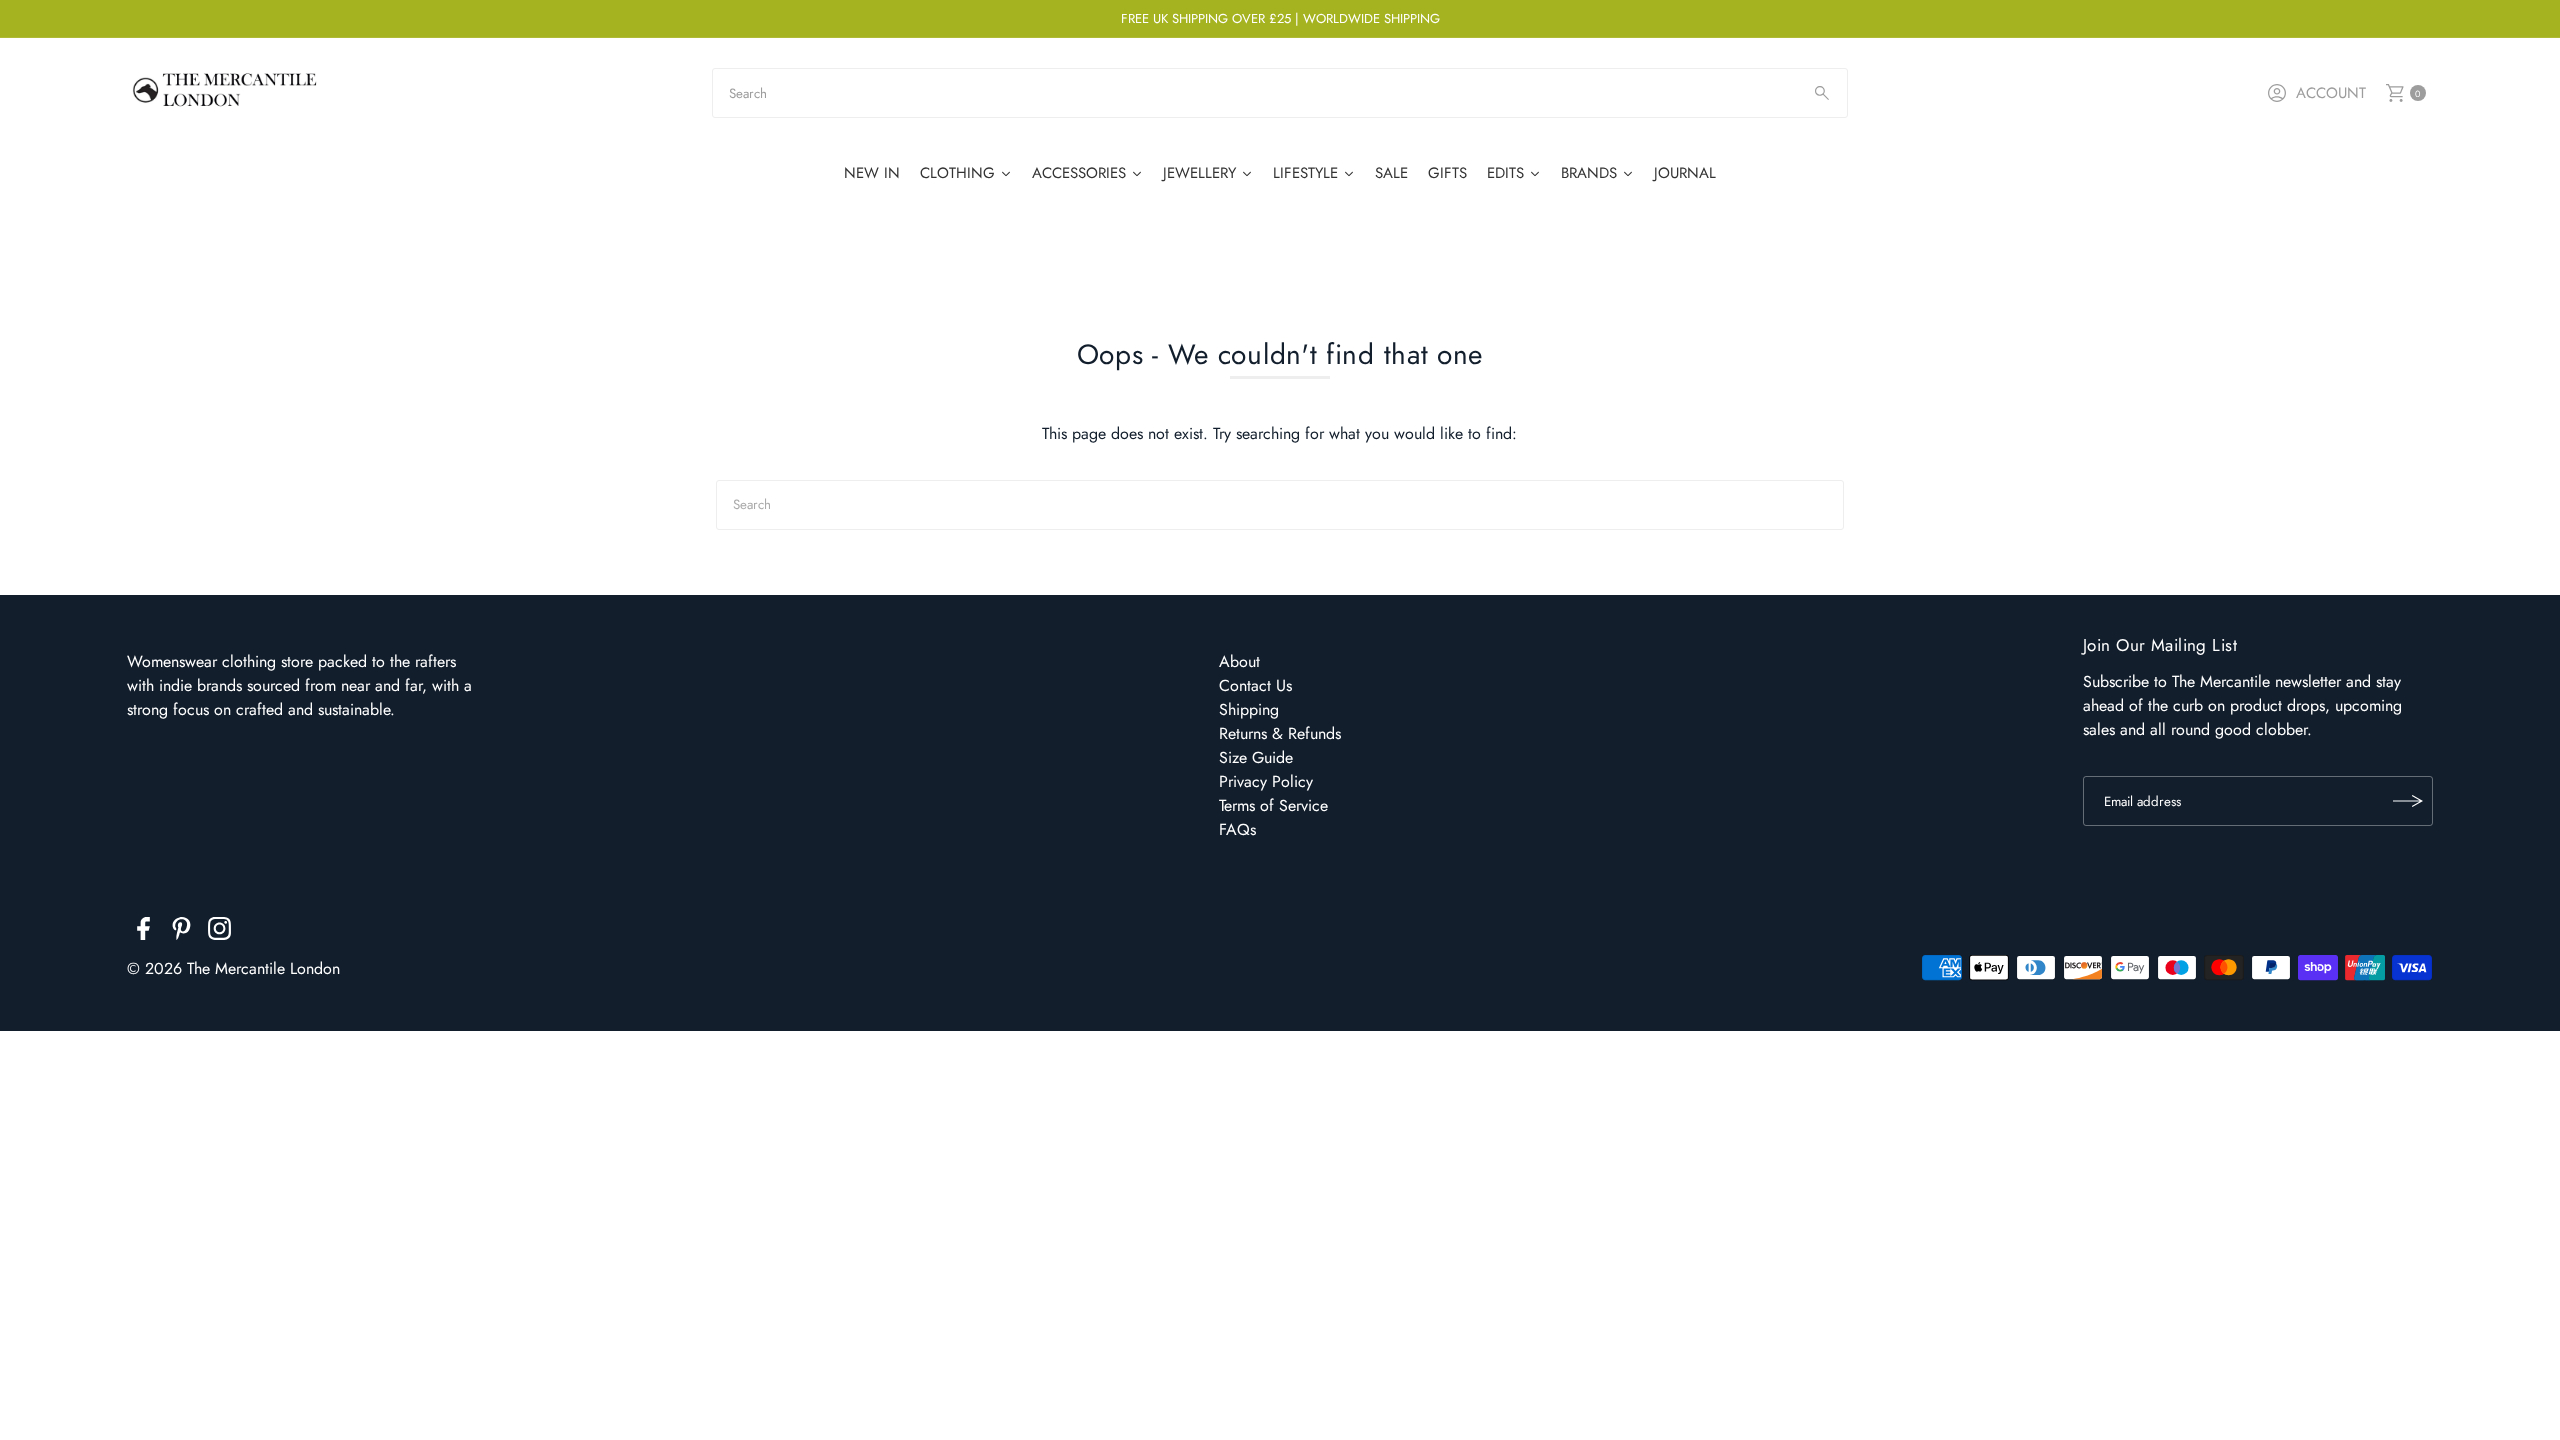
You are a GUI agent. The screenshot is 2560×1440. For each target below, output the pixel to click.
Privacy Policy (1266, 781)
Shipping (1249, 709)
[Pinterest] (181, 932)
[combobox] (1280, 93)
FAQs (1237, 829)
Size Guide (1256, 757)
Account (2331, 93)
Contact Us (1255, 685)
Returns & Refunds (1280, 733)
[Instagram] (219, 932)
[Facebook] (143, 932)
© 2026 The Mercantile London (233, 968)
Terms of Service (1273, 805)
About (1239, 661)
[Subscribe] (2408, 801)
